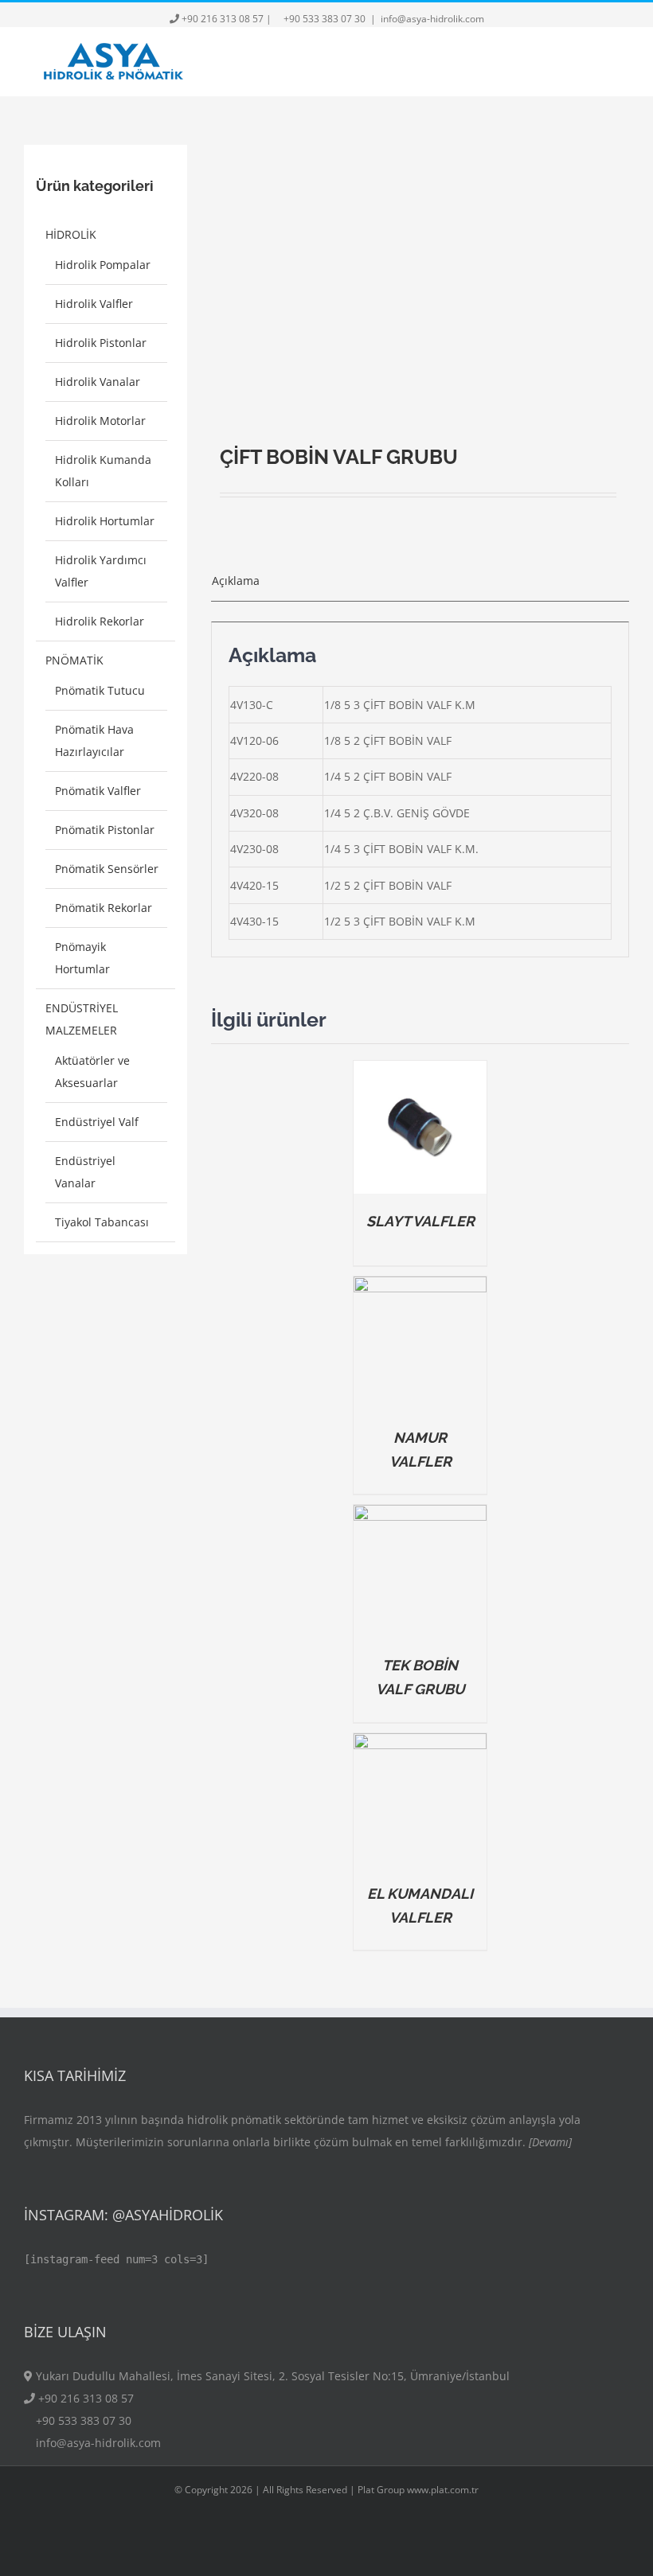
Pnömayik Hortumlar (82, 958)
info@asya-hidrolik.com (432, 19)
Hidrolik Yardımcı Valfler (101, 571)
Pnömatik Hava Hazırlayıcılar (94, 740)
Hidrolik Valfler (94, 304)
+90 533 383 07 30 (325, 19)
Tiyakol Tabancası (102, 1222)
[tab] (420, 581)
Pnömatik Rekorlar (104, 908)
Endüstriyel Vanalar (85, 1172)
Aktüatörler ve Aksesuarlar (92, 1072)
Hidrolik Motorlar (100, 421)
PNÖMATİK (74, 660)
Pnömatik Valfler (98, 791)
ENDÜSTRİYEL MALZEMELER (82, 1019)
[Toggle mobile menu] (623, 62)
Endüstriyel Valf (97, 1122)
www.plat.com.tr (443, 2490)
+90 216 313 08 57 (223, 19)
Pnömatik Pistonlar (105, 830)
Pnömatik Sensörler (107, 869)
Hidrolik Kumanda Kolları (103, 471)
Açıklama (236, 581)
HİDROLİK (71, 234)
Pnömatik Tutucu (100, 690)
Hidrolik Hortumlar (105, 521)
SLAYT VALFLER (420, 1221)
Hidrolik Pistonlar (101, 343)
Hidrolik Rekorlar (100, 621)
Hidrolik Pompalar (103, 265)
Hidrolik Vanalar (98, 382)
